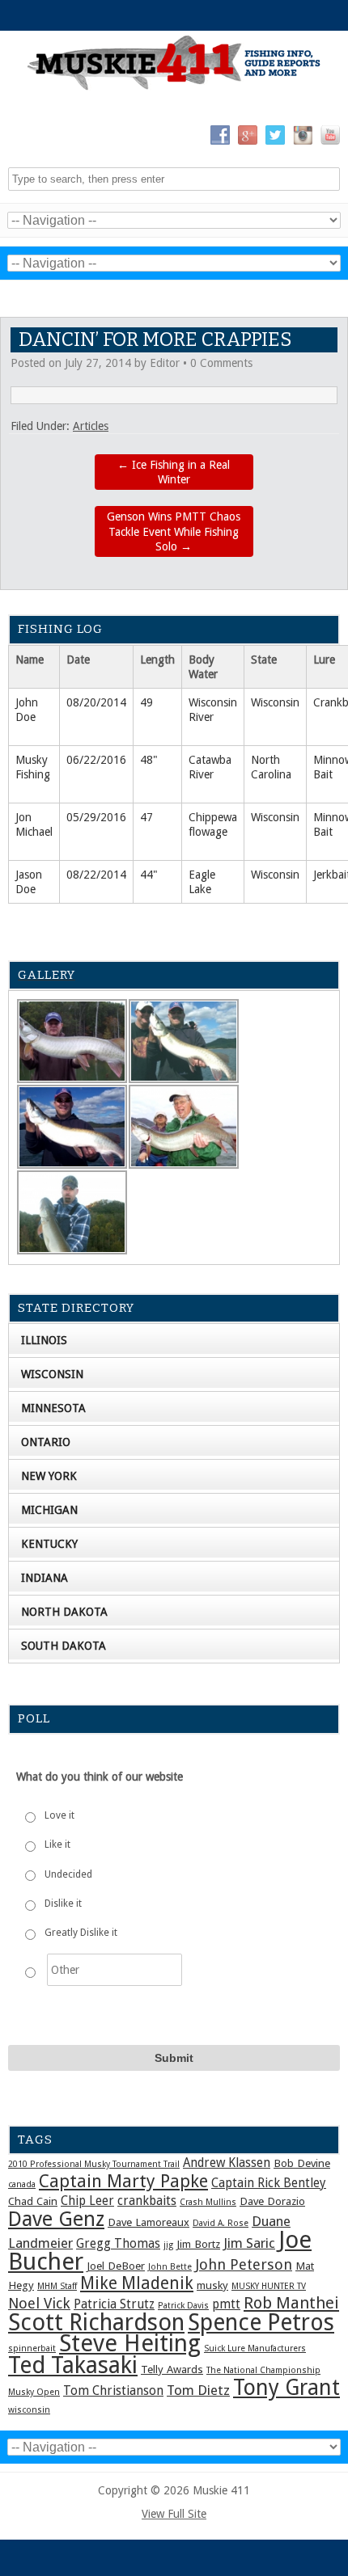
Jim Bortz (198, 2244)
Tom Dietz (198, 2390)
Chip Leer (87, 2201)
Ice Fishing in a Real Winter (174, 472)
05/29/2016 (96, 817)
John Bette (170, 2267)
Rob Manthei (291, 2303)
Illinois (44, 1340)
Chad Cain (33, 2201)
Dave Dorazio (272, 2201)
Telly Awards (172, 2369)
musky (212, 2285)
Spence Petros (261, 2323)
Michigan (49, 1510)
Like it (57, 1845)
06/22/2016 (96, 760)
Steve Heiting (130, 2343)
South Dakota (64, 1646)
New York (49, 1476)
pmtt (226, 2304)
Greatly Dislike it (81, 1933)
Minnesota (53, 1408)
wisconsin (29, 2410)
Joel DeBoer (116, 2266)
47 (146, 817)
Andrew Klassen (227, 2163)
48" (149, 760)
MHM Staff (57, 2286)
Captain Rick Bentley (269, 2183)
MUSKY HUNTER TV (269, 2286)
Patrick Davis (183, 2306)
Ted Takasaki (73, 2365)
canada (22, 2184)
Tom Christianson (113, 2391)
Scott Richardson (96, 2322)
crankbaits (147, 2201)
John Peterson (244, 2264)
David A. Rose (221, 2223)
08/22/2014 (96, 875)
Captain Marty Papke (123, 2181)
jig (168, 2245)
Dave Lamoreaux (149, 2222)
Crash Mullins (208, 2202)
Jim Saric (249, 2243)
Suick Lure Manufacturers (255, 2348)
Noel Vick (39, 2303)
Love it (59, 1815)
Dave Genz (56, 2219)
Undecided (68, 1874)
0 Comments (221, 363)
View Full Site (174, 2514)
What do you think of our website (100, 1777)
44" (149, 875)
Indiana (45, 1578)
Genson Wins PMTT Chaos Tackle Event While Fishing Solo (174, 531)
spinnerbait (32, 2348)
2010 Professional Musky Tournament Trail (94, 2164)
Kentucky (49, 1544)
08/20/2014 (96, 702)
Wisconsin (275, 702)
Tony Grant (286, 2387)
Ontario (46, 1442)
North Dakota (64, 1612)
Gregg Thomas (118, 2244)
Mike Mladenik (137, 2283)
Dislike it (63, 1904)
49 (146, 702)
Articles (91, 426)
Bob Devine (302, 2163)
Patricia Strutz (114, 2304)
